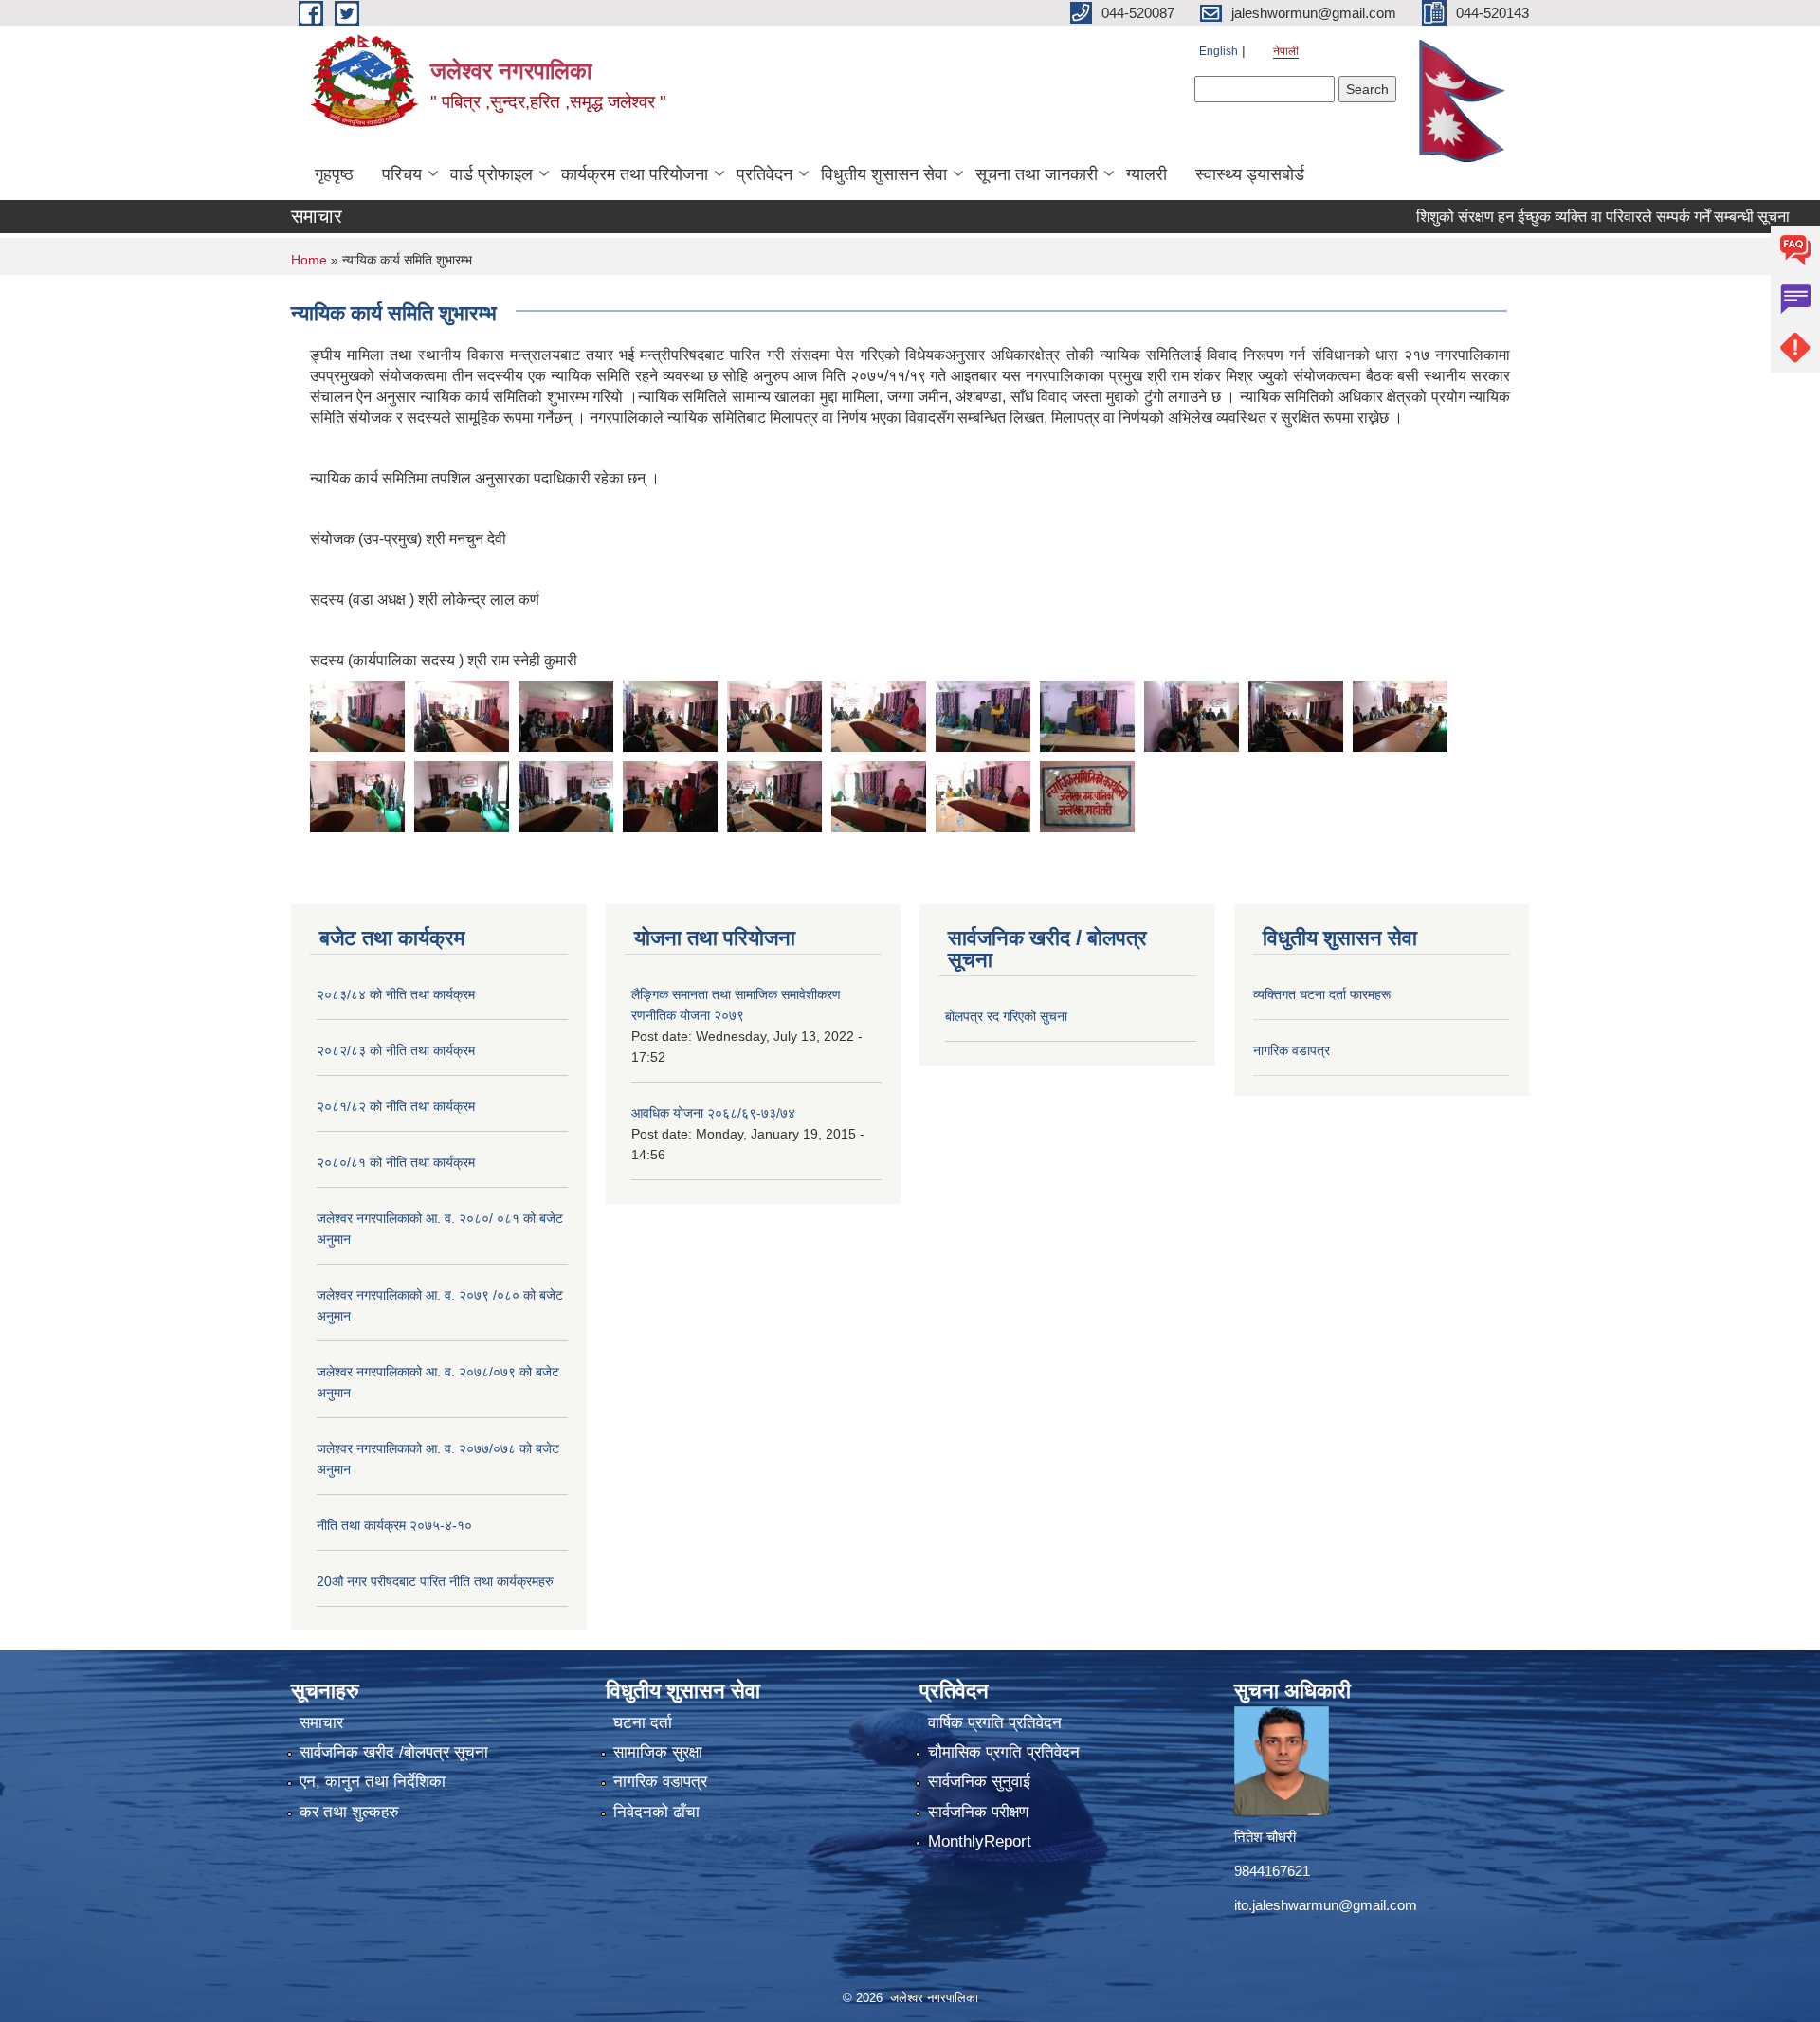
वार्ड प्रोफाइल (491, 174)
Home (309, 260)
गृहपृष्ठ (334, 174)
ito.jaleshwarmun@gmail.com (1326, 1905)
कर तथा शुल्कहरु (349, 1812)
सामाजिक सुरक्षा (658, 1752)
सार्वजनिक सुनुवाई (979, 1782)
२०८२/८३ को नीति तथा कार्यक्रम (396, 1050)
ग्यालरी (1147, 174)
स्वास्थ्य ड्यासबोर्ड (1250, 174)
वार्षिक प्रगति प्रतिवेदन (995, 1723)
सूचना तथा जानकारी (1037, 174)
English (1219, 51)
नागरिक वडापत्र (1292, 1050)
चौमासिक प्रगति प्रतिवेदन (1004, 1752)
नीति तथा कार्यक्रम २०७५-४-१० (394, 1525)
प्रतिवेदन (764, 174)
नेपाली (1286, 51)
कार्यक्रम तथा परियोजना (635, 174)
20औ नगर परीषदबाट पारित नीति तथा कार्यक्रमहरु (435, 1581)
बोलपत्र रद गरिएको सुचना (1006, 1016)
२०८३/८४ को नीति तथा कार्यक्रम (396, 994)
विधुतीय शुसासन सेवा (884, 174)
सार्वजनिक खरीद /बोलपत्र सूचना (394, 1752)
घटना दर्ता (643, 1723)
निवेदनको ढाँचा (656, 1812)
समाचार (321, 1723)
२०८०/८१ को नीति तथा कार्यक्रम (396, 1162)
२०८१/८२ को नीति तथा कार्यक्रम (396, 1106)
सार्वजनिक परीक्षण (978, 1812)
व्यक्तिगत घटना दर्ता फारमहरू (1322, 994)
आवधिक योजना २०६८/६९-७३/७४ (713, 1113)
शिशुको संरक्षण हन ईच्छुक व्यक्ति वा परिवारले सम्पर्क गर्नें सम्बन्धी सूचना (1558, 217)
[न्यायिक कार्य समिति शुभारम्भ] (357, 714)
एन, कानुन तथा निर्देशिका (373, 1782)
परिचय (402, 174)
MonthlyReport (980, 1841)
